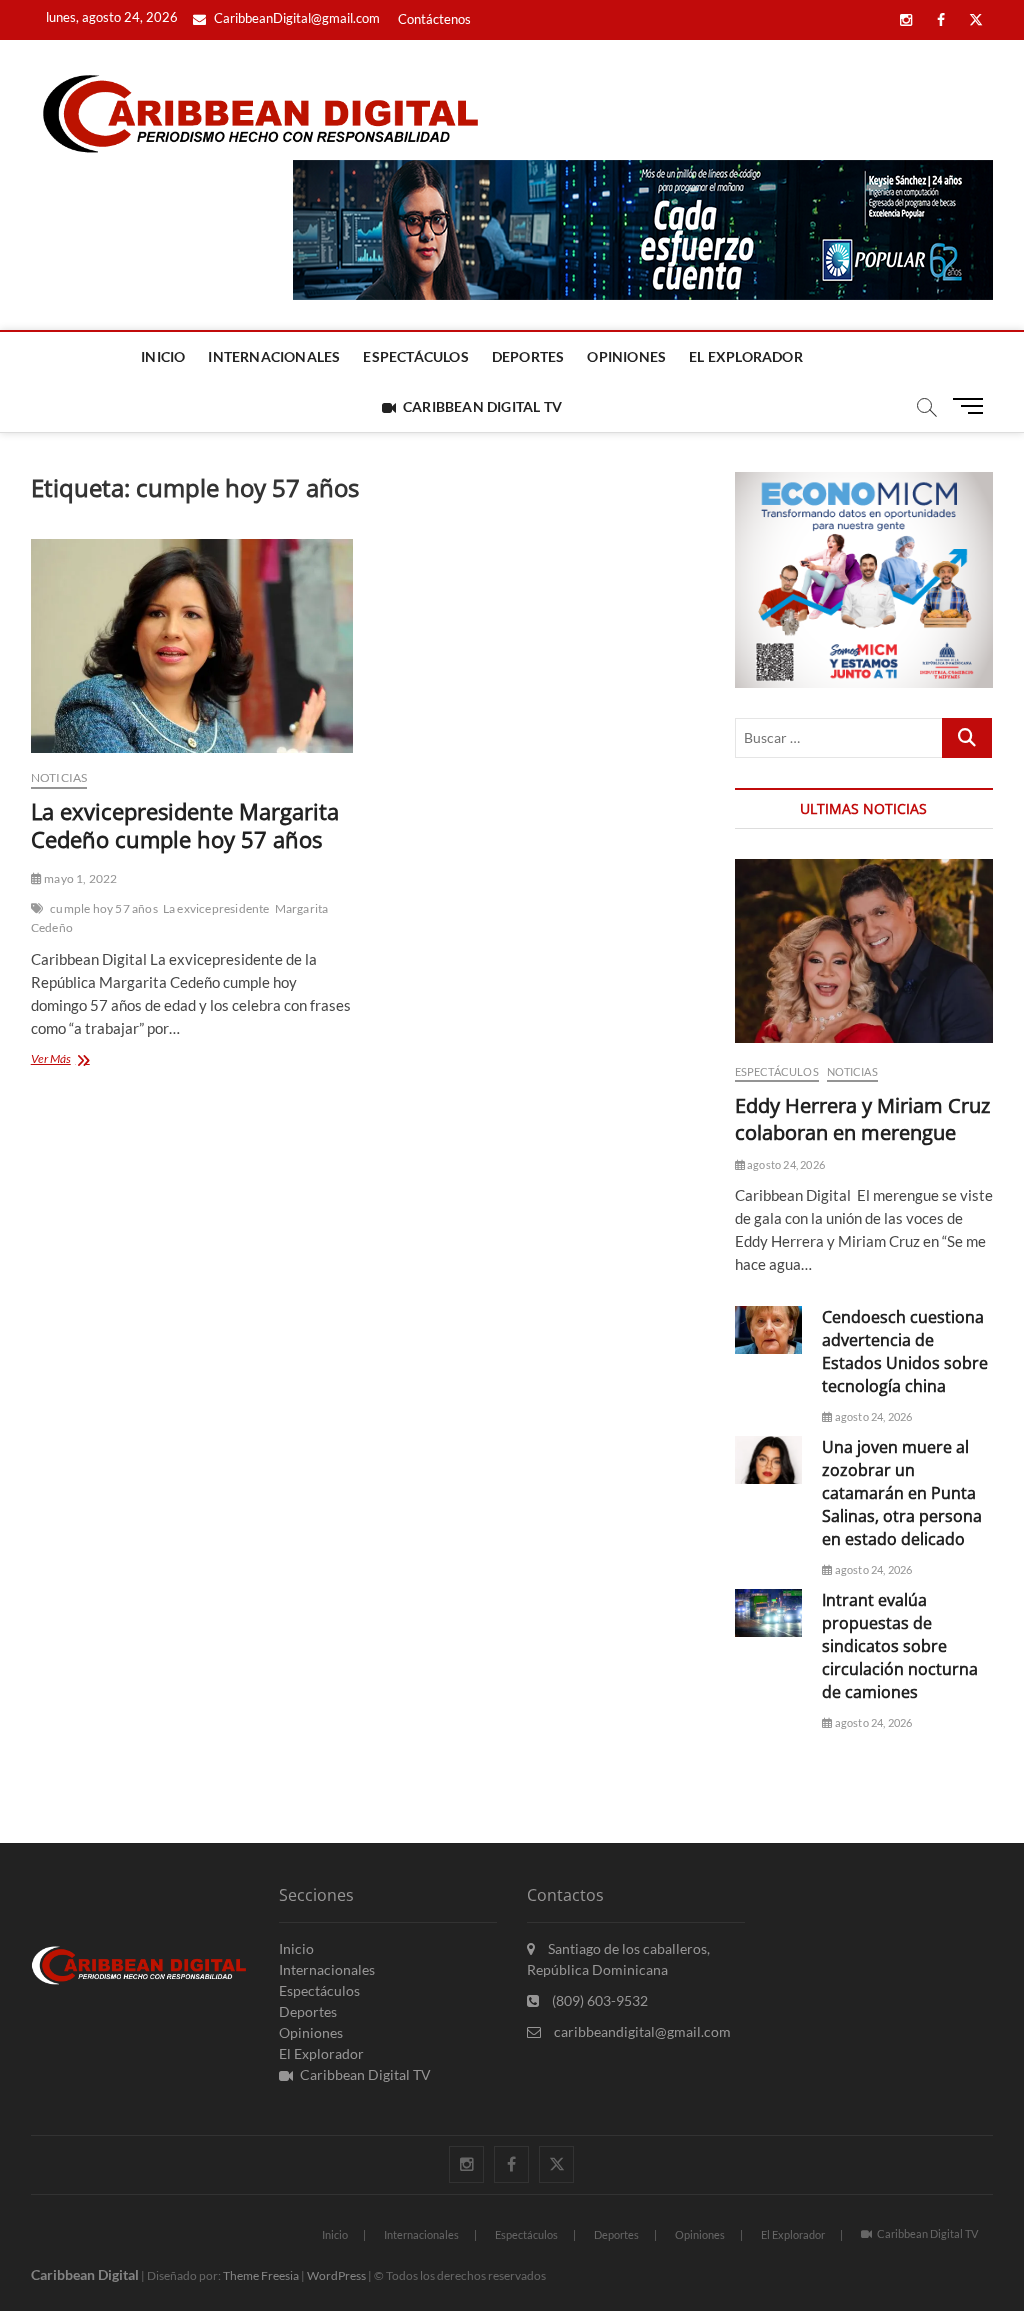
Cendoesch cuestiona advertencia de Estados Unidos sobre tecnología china (905, 1351)
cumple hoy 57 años (104, 908)
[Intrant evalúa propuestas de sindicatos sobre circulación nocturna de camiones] (769, 1613)
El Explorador (746, 356)
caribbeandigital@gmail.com (641, 2031)
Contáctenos (434, 19)
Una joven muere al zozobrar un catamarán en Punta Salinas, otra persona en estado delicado (902, 1493)
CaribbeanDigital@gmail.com (295, 18)
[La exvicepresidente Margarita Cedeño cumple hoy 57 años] (192, 646)
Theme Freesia (261, 2275)
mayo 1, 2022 (80, 878)
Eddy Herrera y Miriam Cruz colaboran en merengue (862, 1119)
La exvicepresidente (216, 908)
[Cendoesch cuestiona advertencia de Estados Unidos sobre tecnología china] (769, 1330)
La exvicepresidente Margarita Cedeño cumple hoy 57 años (185, 825)
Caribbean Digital (85, 2274)
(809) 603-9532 (598, 2000)
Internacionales (274, 356)
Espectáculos (415, 356)
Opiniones (626, 356)
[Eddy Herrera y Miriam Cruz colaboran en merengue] (864, 951)
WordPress (336, 2275)
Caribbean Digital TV (482, 406)
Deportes (528, 356)
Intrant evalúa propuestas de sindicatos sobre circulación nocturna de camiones (900, 1646)
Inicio (163, 356)
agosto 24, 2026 (785, 1164)
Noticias (59, 777)
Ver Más (92, 1060)
